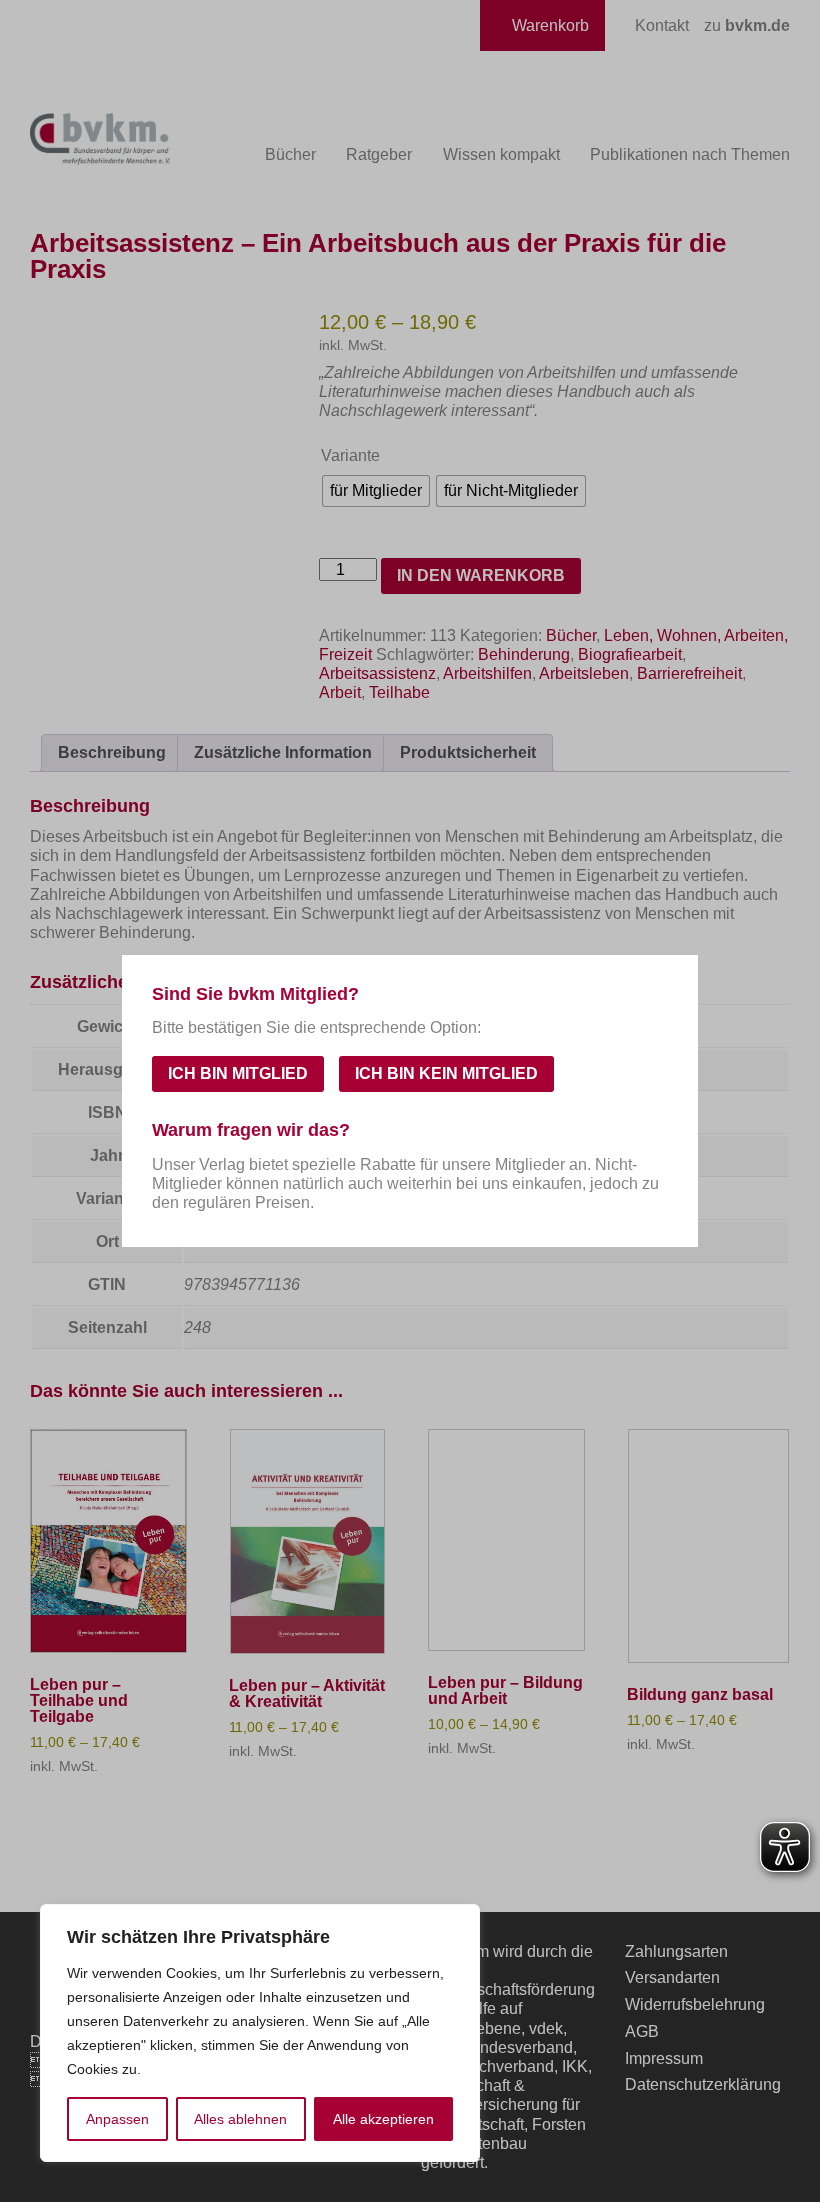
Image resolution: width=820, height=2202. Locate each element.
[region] (260, 2033)
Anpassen (117, 2119)
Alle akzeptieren (383, 2119)
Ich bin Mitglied (238, 1073)
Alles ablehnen (240, 2119)
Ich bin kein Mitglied (446, 1073)
